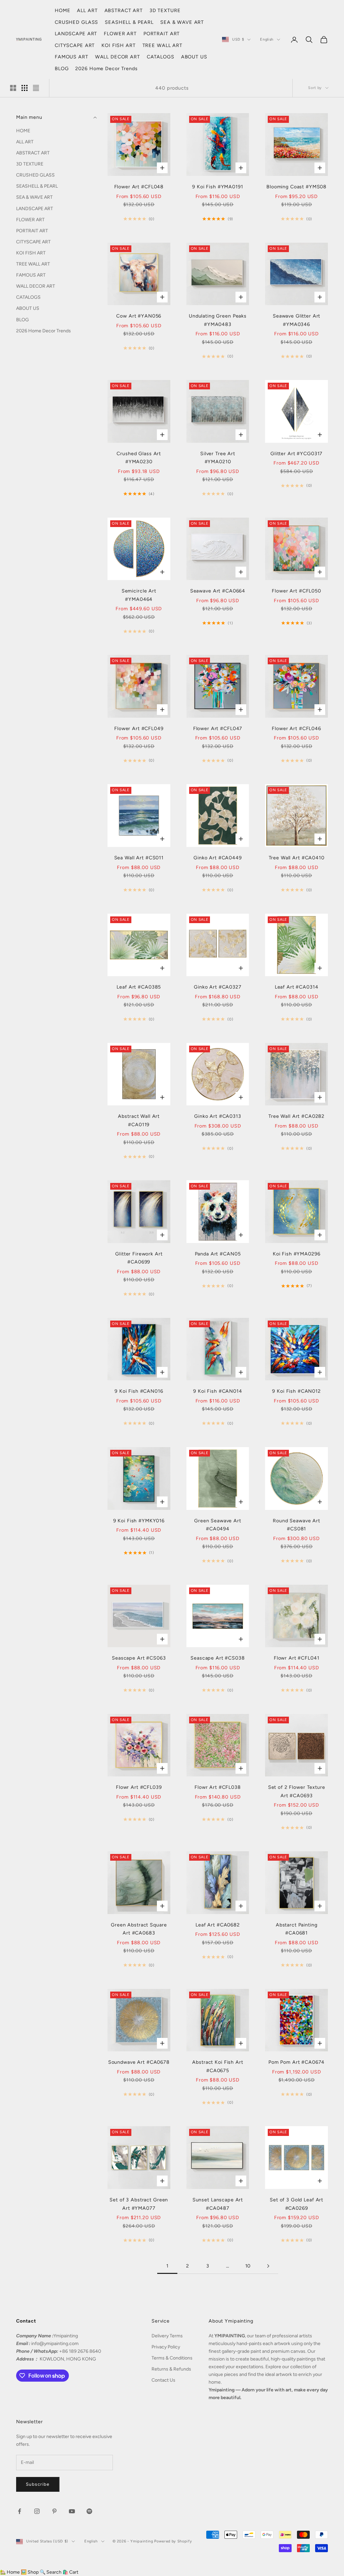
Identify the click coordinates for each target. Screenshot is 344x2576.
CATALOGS (161, 57)
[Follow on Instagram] (37, 2511)
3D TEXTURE (165, 10)
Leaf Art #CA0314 (297, 987)
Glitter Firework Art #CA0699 (139, 1258)
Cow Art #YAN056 (139, 316)
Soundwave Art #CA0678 (139, 2062)
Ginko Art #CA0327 (218, 987)
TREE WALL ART (162, 45)
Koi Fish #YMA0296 (297, 1254)
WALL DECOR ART (118, 57)
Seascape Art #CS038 (218, 1658)
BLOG (62, 68)
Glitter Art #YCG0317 (296, 454)
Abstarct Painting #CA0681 (297, 1929)
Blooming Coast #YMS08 (296, 187)
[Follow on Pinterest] (54, 2511)
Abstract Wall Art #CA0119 (139, 1120)
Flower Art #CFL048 (139, 187)
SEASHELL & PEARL (129, 22)
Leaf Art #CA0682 (218, 1925)
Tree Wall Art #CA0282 (296, 1116)
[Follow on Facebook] (19, 2511)
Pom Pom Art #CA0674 (296, 2062)
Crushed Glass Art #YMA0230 (139, 458)
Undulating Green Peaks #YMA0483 (218, 320)
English (267, 39)
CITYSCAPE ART (75, 45)
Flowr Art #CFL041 (297, 1658)
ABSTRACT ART (124, 10)
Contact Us (163, 2380)
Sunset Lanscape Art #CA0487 (218, 2204)
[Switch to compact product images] (36, 88)
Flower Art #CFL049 (139, 728)
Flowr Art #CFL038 (218, 1787)
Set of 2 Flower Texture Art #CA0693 (297, 1791)
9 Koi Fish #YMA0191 (218, 187)
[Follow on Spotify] (89, 2511)
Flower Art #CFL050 (296, 591)
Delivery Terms (167, 2336)
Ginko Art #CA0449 (218, 858)
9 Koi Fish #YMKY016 (139, 1521)
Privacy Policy (166, 2347)
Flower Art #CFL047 (218, 728)
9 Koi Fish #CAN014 (218, 1391)
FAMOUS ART (72, 57)
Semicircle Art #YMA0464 (139, 595)
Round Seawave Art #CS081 (296, 1525)
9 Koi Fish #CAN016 (139, 1391)
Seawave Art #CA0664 (218, 591)
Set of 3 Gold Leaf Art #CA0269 (296, 2204)
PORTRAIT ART (162, 34)
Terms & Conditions (172, 2358)
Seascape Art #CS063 (139, 1658)
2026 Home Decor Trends (106, 68)
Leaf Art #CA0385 (139, 987)
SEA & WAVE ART (182, 22)
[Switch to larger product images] (13, 88)
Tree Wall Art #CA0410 (297, 858)
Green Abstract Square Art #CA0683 (139, 1929)
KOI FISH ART (118, 45)
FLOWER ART (120, 34)
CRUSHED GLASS (76, 22)
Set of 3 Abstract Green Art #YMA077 (139, 2204)
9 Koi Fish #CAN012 (296, 1391)
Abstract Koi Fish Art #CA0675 (218, 2066)
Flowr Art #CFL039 (139, 1787)
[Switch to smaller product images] (25, 88)
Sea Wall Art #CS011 (139, 858)
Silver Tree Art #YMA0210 (218, 458)
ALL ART (87, 10)
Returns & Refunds (171, 2369)
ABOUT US (194, 57)
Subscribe (38, 2484)
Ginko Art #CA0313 (218, 1116)
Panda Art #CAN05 (218, 1254)
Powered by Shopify (173, 2541)
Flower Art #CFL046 (296, 728)
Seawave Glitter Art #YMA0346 (296, 320)
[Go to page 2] (268, 2266)
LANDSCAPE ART (76, 34)
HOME (62, 10)
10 (248, 2266)
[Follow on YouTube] (72, 2511)
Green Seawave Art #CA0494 (218, 1525)
